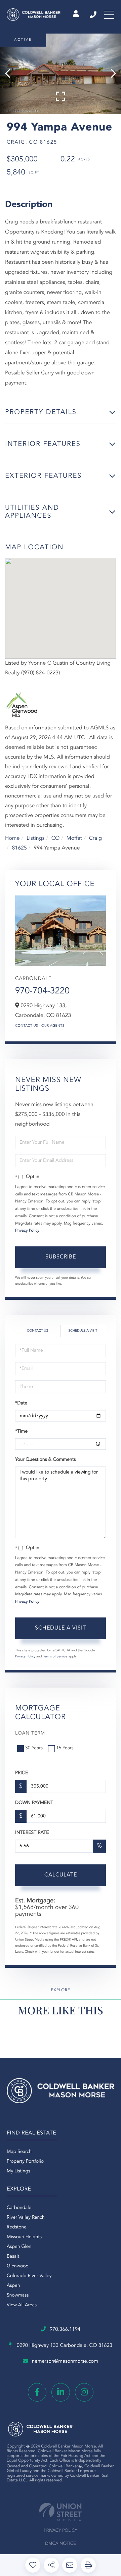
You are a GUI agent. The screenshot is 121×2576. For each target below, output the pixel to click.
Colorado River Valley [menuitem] (29, 2276)
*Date (21, 1403)
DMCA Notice (61, 2544)
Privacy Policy (27, 1231)
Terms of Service (55, 1657)
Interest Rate (32, 1833)
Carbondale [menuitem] (19, 2208)
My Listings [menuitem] (18, 2171)
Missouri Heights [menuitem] (24, 2237)
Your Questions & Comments (45, 1460)
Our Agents (53, 1026)
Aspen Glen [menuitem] (19, 2247)
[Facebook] (37, 2392)
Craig (96, 838)
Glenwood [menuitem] (18, 2266)
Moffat (74, 838)
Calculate (61, 1875)
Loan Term (30, 1734)
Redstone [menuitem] (17, 2227)
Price (22, 1773)
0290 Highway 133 (64, 2346)
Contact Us (27, 1026)
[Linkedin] (61, 2392)
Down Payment (34, 1803)
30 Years (34, 1748)
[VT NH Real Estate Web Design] (61, 2512)
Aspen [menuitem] (13, 2286)
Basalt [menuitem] (13, 2257)
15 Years (65, 1748)
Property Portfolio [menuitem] (25, 2162)
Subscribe (61, 1257)
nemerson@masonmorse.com (65, 2361)
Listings (35, 838)
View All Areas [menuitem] (22, 2305)
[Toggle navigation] (109, 15)
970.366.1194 (94, 15)
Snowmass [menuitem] (18, 2296)
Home (12, 838)
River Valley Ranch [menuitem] (26, 2218)
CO (56, 838)
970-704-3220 (42, 991)
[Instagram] (84, 2392)
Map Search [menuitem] (19, 2152)
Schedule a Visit (83, 1331)
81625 (19, 848)
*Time (21, 1432)
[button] (11, 74)
